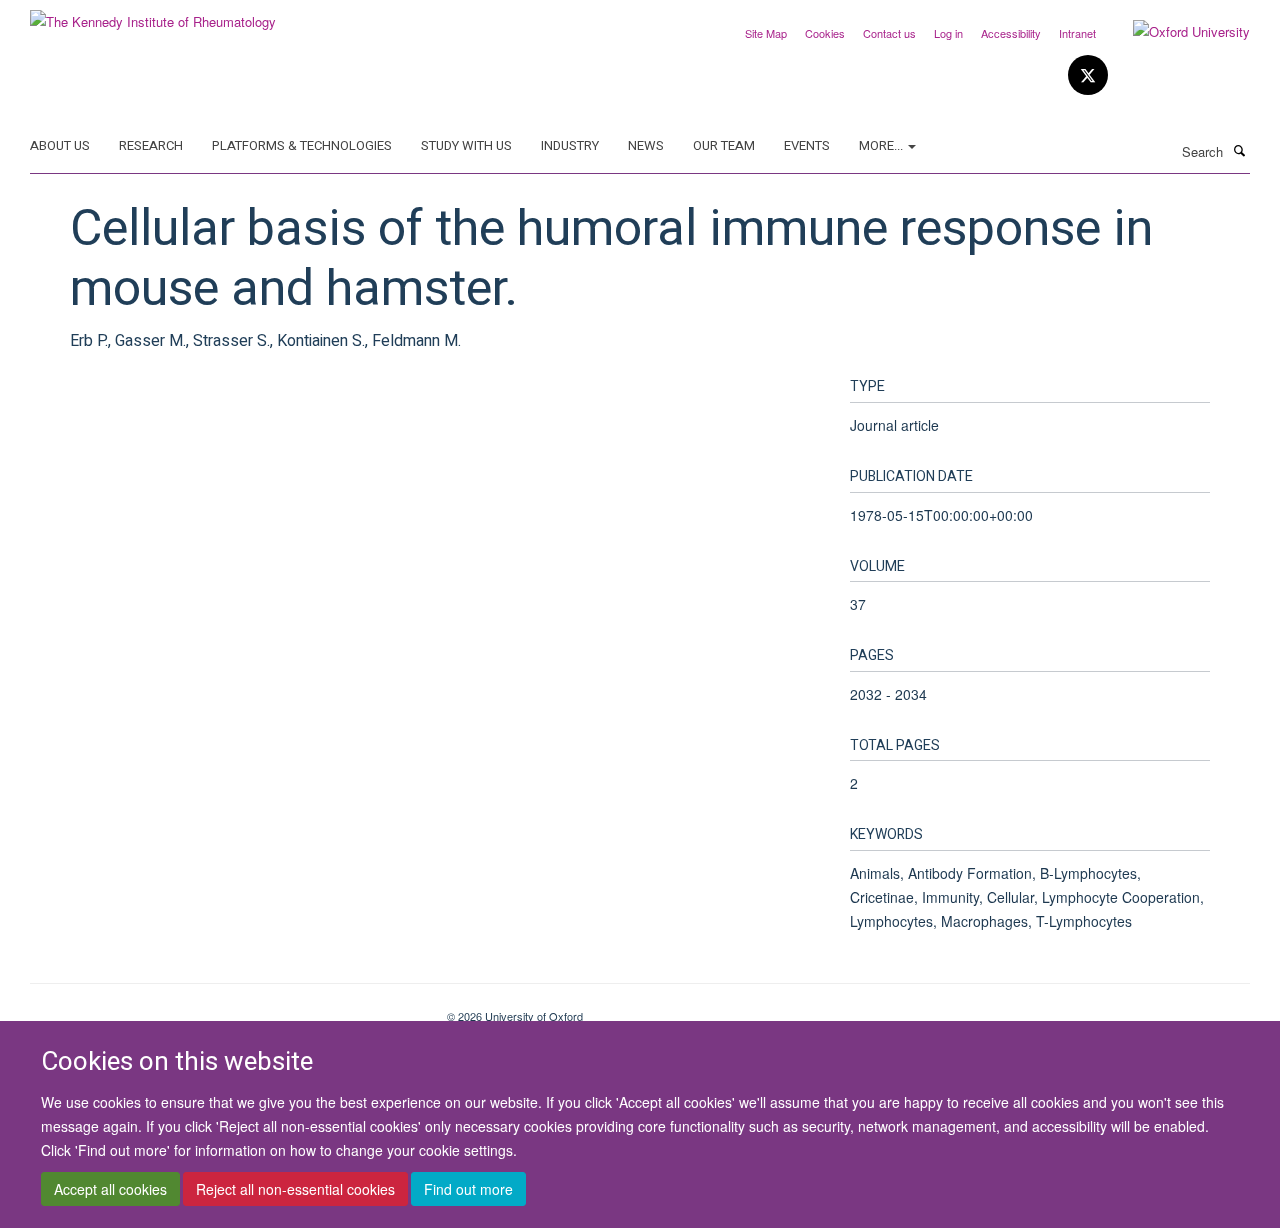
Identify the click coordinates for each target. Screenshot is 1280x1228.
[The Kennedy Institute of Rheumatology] (153, 14)
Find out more (468, 1189)
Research (151, 145)
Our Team (724, 145)
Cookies (825, 33)
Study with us (466, 145)
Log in (948, 33)
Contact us (889, 33)
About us (60, 145)
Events (807, 145)
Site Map (766, 33)
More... (882, 145)
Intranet (1077, 33)
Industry (570, 145)
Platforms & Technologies (302, 145)
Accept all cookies (110, 1189)
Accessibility (1011, 33)
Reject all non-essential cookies (295, 1189)
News (646, 145)
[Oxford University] (1176, 32)
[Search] (1239, 150)
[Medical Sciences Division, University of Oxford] (223, 1009)
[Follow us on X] (1088, 75)
